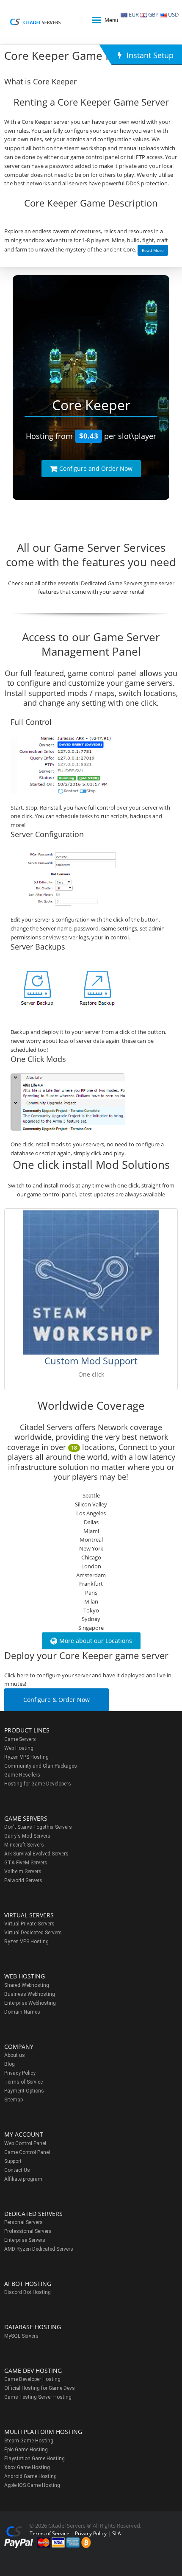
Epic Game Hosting (26, 2450)
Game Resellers (22, 1775)
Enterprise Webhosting (30, 2003)
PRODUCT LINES (27, 1730)
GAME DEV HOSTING (33, 2371)
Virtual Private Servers (29, 1924)
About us (15, 2055)
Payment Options (24, 2091)
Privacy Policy (20, 2073)
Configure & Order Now (57, 1700)
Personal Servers (23, 2222)
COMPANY (19, 2047)
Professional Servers (28, 2231)
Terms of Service (23, 2082)
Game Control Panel (27, 2152)
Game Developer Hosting (32, 2379)
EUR (133, 14)
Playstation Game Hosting (34, 2459)
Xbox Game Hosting (27, 2467)
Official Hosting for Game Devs (40, 2388)
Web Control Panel (25, 2143)
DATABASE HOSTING (33, 2327)
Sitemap (14, 2100)
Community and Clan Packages (41, 1766)
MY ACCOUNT (24, 2134)
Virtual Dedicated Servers (33, 1933)
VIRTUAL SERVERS (29, 1915)
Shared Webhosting (27, 1985)
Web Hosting (19, 1748)
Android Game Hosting (30, 2476)
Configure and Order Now (96, 468)
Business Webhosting (30, 1994)
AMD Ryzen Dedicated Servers (39, 2249)
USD (173, 14)
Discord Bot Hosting (28, 2292)
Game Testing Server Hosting (38, 2397)
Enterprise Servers (25, 2240)
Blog (10, 2064)
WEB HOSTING (25, 1976)
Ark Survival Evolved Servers (36, 1854)
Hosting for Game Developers (38, 1784)
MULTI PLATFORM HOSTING (43, 2432)
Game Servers (20, 1739)
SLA (117, 2533)
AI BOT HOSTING (28, 2284)
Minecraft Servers (24, 1845)
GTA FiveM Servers (26, 1863)
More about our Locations (96, 1641)
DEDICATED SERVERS (33, 2214)
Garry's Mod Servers (27, 1836)
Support (13, 2161)
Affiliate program (23, 2179)
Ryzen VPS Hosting (26, 1757)
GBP (153, 14)
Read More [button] (153, 250)
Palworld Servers (23, 1880)
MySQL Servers (21, 2336)
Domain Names (22, 2012)
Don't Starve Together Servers (38, 1827)
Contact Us (17, 2170)
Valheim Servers (23, 1872)
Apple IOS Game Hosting (32, 2485)
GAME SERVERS (26, 1818)
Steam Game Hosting (29, 2441)
